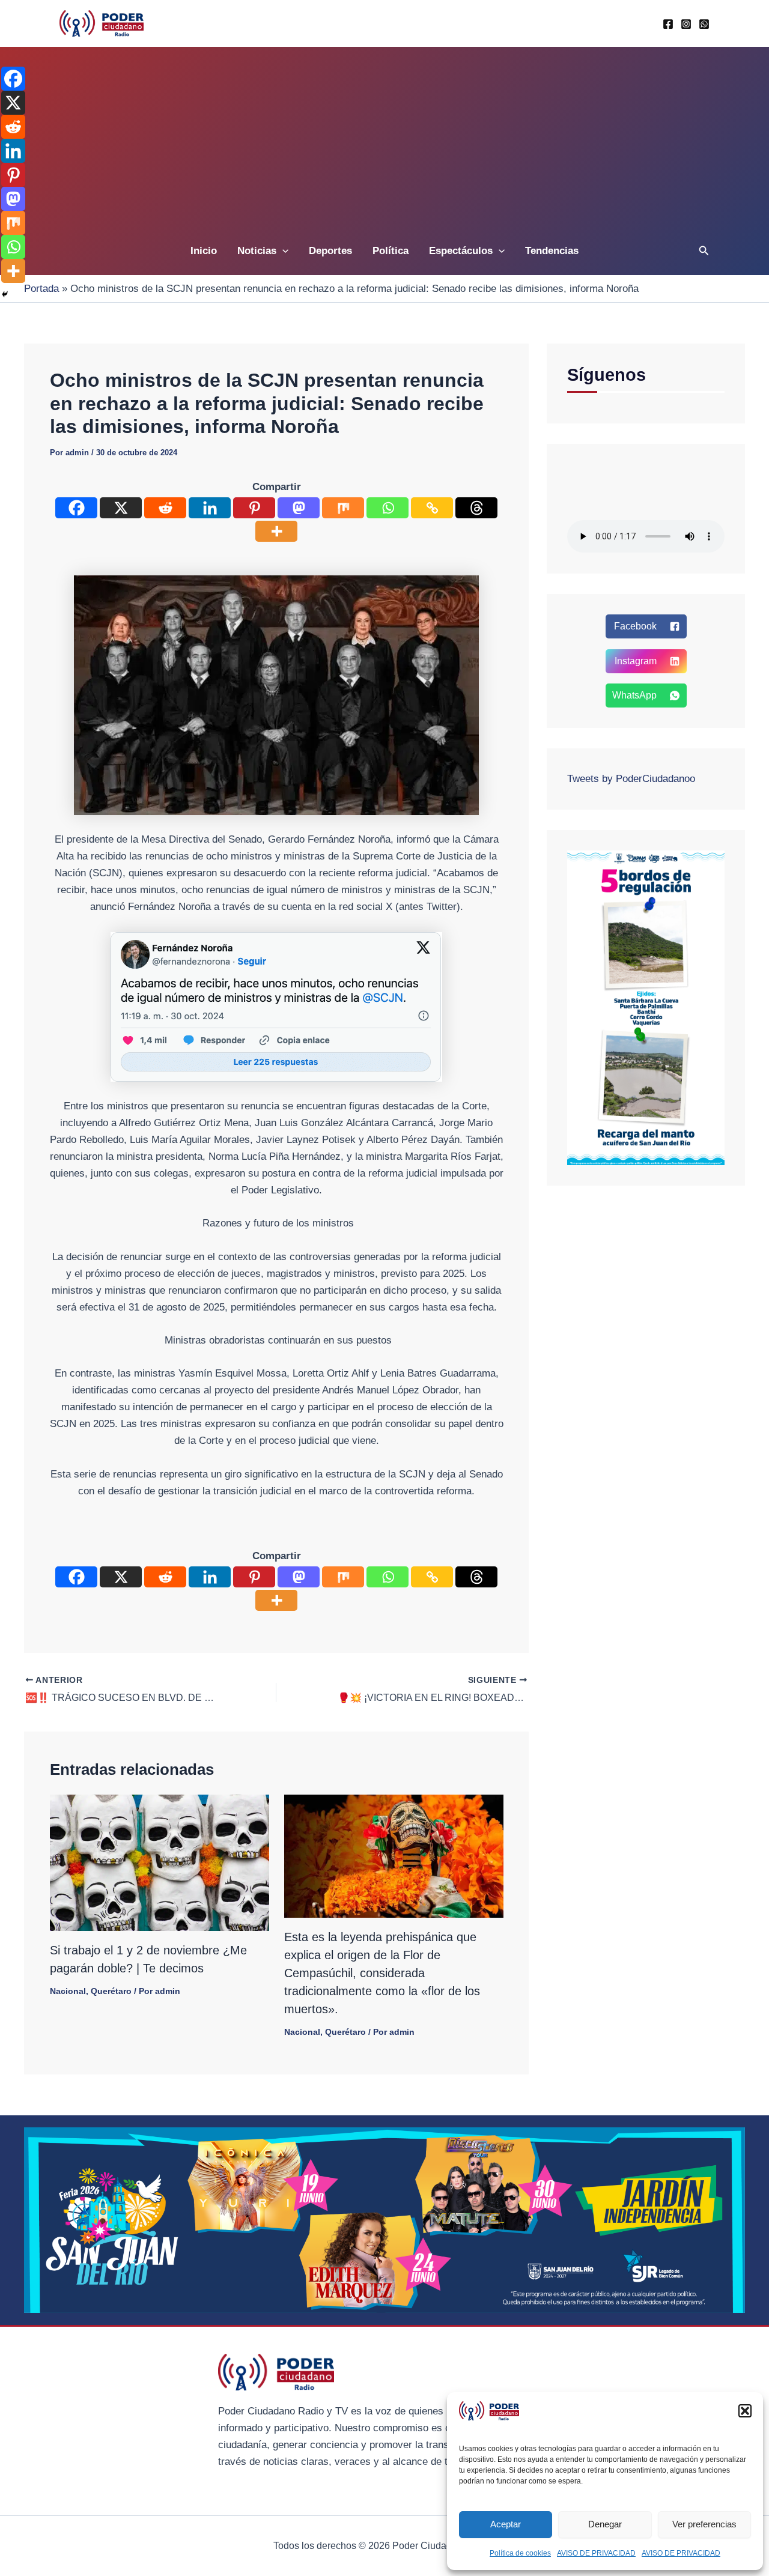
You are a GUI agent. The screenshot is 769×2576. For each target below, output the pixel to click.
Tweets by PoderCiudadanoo (631, 779)
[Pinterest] (254, 508)
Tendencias (552, 251)
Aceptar (506, 2524)
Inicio (204, 251)
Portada (41, 289)
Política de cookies (520, 2553)
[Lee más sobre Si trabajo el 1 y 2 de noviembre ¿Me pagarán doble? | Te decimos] (160, 1862)
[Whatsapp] (704, 24)
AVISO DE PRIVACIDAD (596, 2553)
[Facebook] (668, 24)
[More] (276, 531)
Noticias (257, 251)
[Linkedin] (210, 508)
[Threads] (476, 508)
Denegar (605, 2524)
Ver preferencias (704, 2524)
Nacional (68, 1991)
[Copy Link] (432, 508)
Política (391, 251)
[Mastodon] (299, 508)
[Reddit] (165, 508)
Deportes (330, 251)
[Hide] (5, 294)
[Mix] (343, 508)
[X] (121, 508)
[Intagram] (686, 24)
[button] (745, 2411)
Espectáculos (461, 251)
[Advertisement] (384, 137)
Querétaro (111, 1991)
